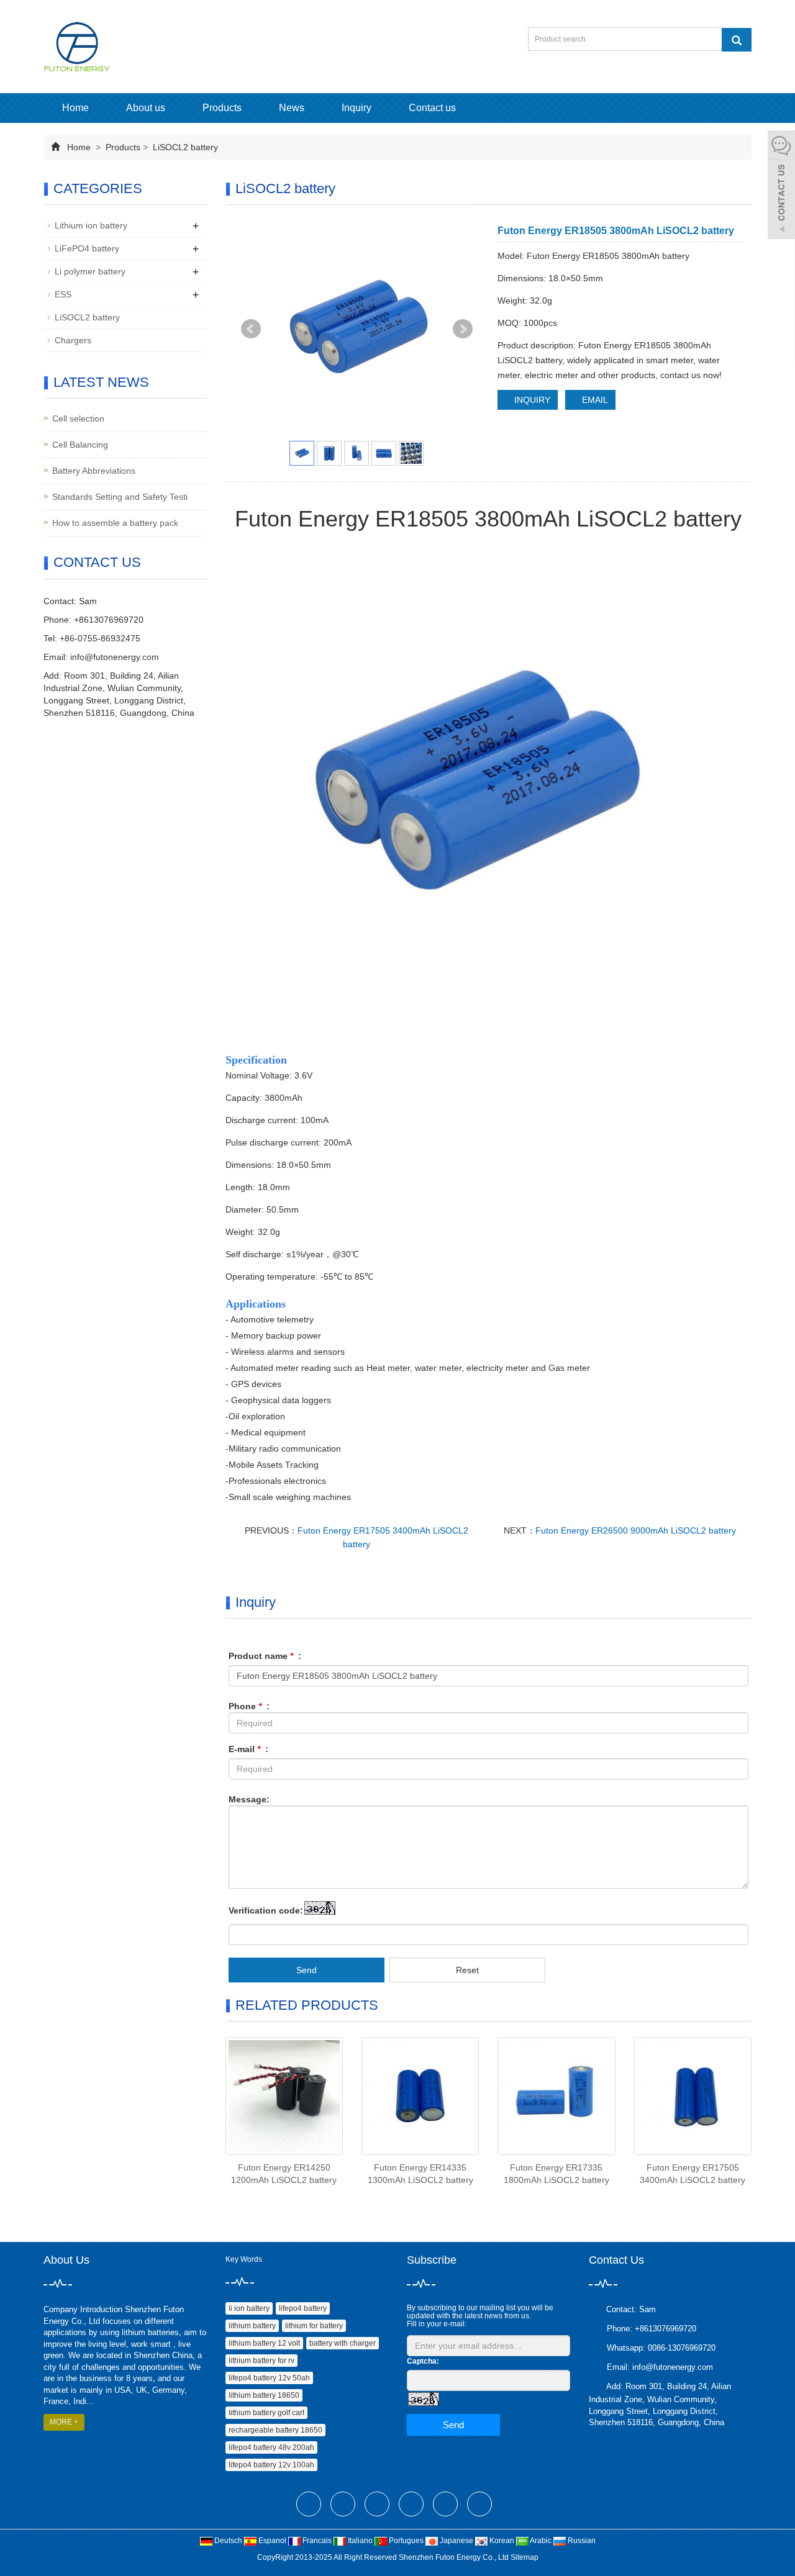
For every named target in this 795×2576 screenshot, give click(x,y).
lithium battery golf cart (266, 2413)
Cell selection (78, 418)
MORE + (64, 2422)
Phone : (249, 1706)
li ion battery (249, 2308)
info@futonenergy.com (115, 657)
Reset (467, 1970)
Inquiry (357, 108)
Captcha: (423, 2361)
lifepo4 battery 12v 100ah (271, 2465)
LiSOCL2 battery (184, 147)
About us (146, 108)
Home (75, 108)
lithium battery (252, 2326)
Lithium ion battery (91, 225)
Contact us (432, 108)
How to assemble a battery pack (115, 523)
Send (307, 1970)
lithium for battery (314, 2326)
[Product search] (737, 40)
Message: (249, 1799)
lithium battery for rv (261, 2361)
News (292, 108)
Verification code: (266, 1910)
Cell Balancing (80, 445)
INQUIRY (531, 400)
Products (222, 108)
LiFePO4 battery (87, 248)
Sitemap (525, 2557)
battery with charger (343, 2343)
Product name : (265, 1656)
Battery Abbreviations (94, 471)
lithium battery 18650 (264, 2395)
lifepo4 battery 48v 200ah (271, 2447)
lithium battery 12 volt (264, 2343)
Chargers (73, 340)
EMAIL (594, 400)
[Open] (781, 186)
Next (463, 329)
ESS (63, 294)
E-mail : (248, 1749)
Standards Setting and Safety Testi (120, 497)
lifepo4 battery (303, 2308)
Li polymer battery (90, 271)
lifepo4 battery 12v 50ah (269, 2378)
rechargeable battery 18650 (275, 2430)
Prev (251, 329)
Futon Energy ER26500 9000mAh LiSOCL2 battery (636, 1530)
